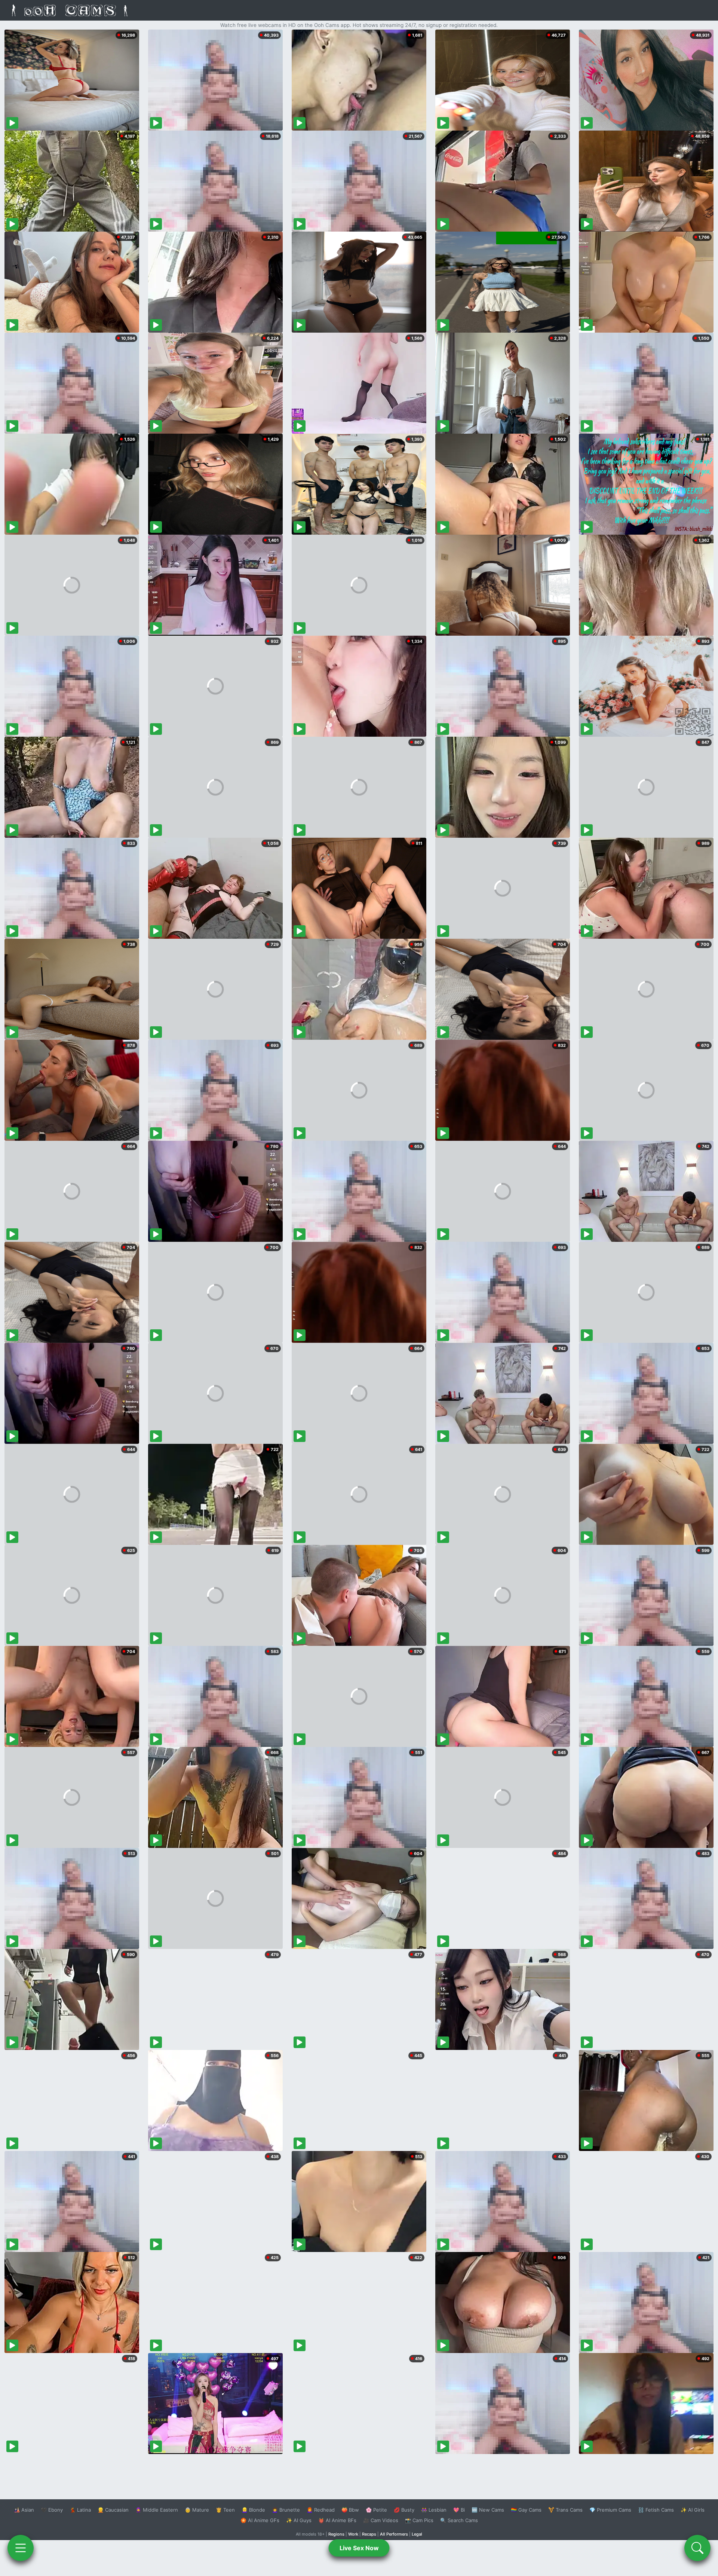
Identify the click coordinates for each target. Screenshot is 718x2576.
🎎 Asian (24, 2510)
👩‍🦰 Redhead (321, 2510)
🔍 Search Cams (459, 2520)
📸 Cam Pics (419, 2520)
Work (353, 2534)
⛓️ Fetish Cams (656, 2510)
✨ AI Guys (299, 2520)
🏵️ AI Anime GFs (260, 2520)
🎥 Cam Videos (381, 2520)
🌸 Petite (376, 2510)
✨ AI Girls (693, 2510)
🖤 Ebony (52, 2510)
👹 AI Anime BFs (337, 2520)
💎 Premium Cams (610, 2510)
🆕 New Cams (488, 2510)
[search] (697, 2548)
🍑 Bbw (350, 2510)
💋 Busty (404, 2510)
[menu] (21, 2548)
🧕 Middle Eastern (157, 2510)
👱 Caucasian (113, 2510)
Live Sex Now (359, 2548)
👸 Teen (225, 2510)
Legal (417, 2534)
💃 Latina (80, 2510)
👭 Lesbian (434, 2510)
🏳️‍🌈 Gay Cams (526, 2510)
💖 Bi (459, 2510)
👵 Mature (197, 2510)
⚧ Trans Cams (565, 2510)
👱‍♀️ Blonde (253, 2510)
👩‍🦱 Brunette (286, 2510)
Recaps (369, 2534)
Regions (336, 2534)
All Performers (394, 2534)
